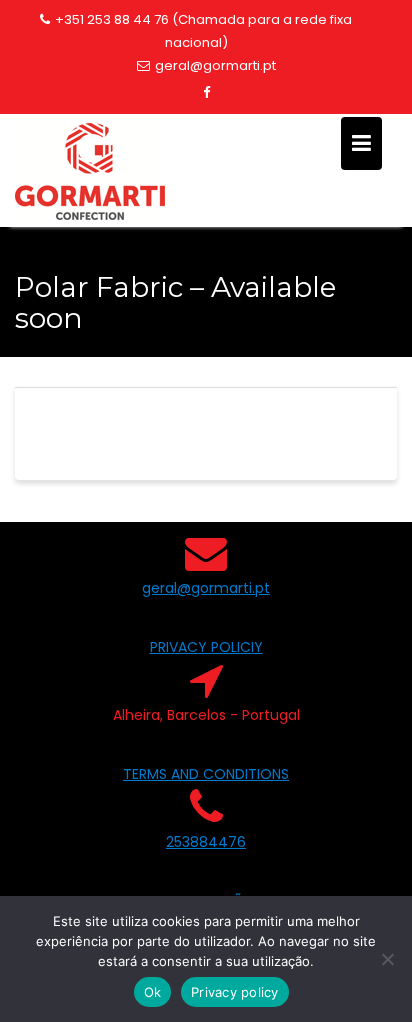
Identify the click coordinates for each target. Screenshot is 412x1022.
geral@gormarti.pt (215, 65)
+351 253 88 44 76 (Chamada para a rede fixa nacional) (203, 31)
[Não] (387, 959)
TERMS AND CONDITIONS (206, 774)
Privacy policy (235, 992)
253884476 (206, 842)
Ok (153, 992)
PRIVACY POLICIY (206, 647)
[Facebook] (206, 93)
